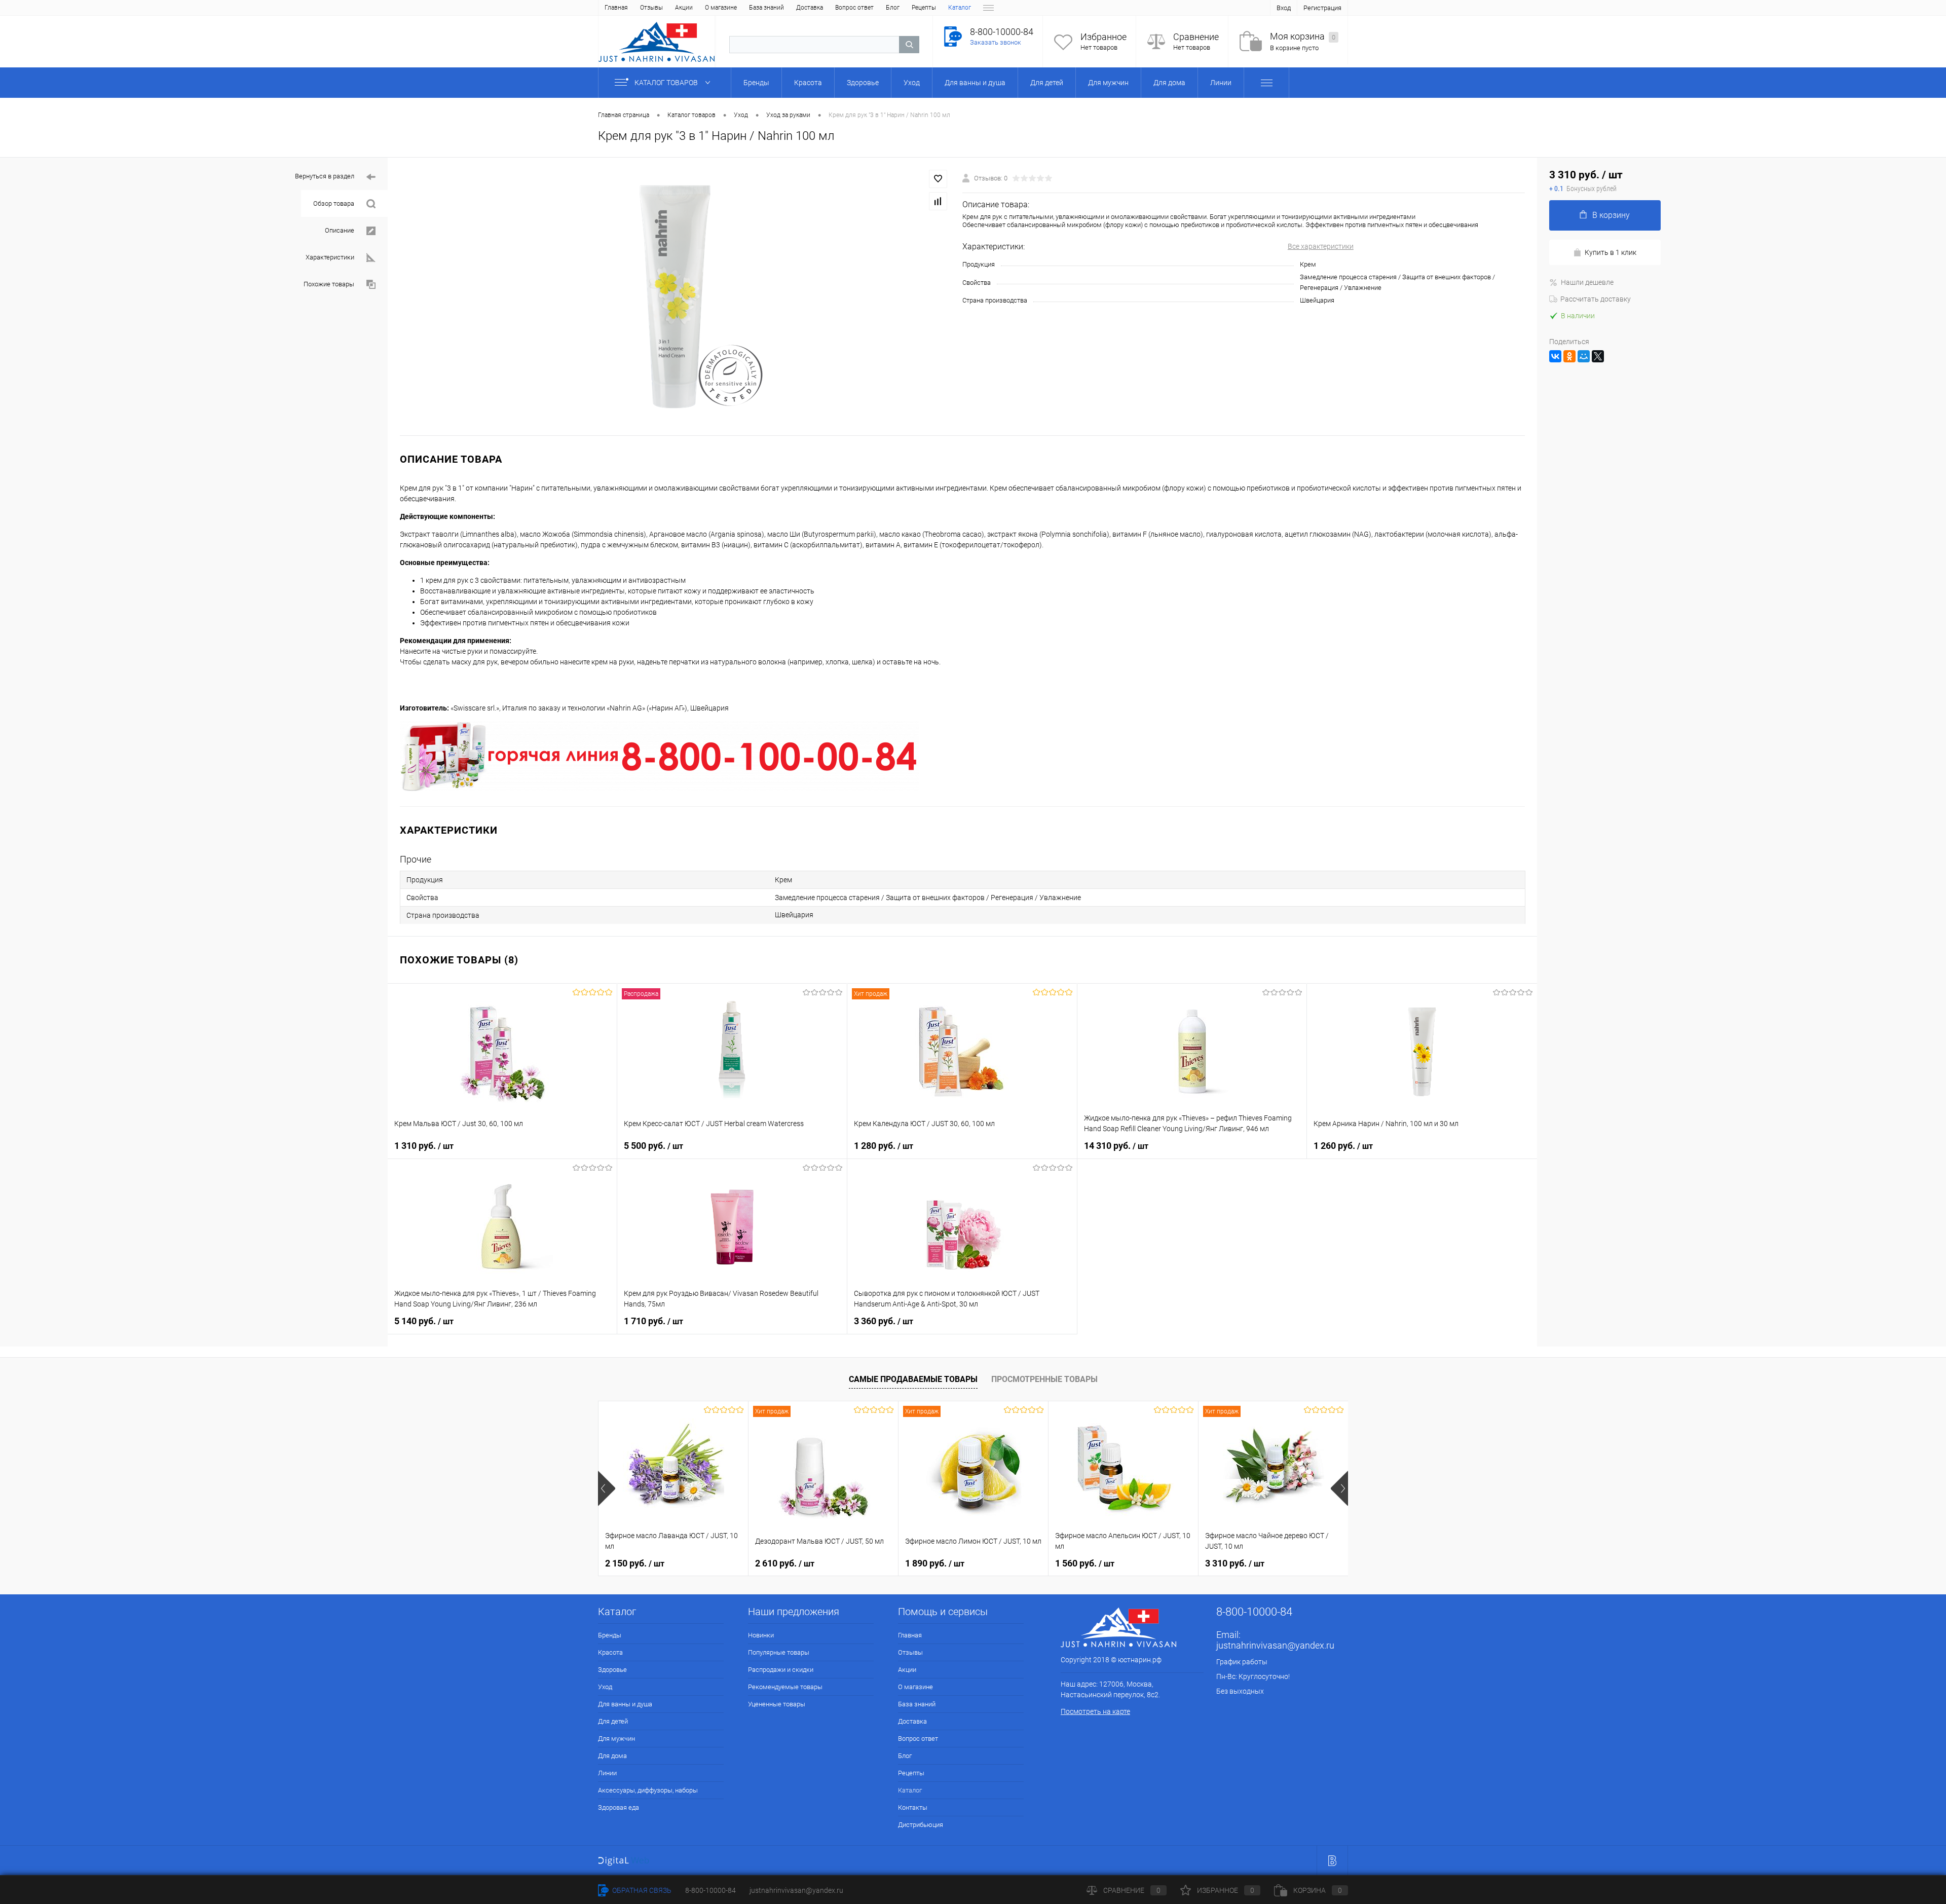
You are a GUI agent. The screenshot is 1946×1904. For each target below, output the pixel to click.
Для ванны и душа (625, 1704)
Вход (1284, 8)
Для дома (612, 1756)
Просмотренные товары (1044, 1379)
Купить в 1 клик (1611, 252)
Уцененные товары (777, 1704)
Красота (610, 1652)
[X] (1598, 356)
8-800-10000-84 (710, 1890)
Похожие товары (329, 284)
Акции (684, 8)
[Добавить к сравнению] (938, 201)
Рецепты (924, 8)
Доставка (810, 8)
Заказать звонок (996, 42)
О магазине (721, 8)
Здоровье (612, 1670)
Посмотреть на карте (1095, 1711)
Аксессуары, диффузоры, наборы (648, 1790)
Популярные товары (779, 1652)
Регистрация (1322, 8)
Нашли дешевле (1587, 282)
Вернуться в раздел (325, 176)
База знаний (766, 8)
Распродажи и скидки (781, 1670)
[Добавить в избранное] (938, 179)
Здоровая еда (619, 1807)
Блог (893, 8)
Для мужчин (616, 1739)
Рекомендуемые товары (785, 1687)
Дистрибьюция (921, 1825)
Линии (607, 1773)
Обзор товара (334, 203)
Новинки (761, 1635)
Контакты (913, 1807)
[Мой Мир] (1584, 356)
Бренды (610, 1635)
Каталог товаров (667, 83)
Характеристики (330, 257)
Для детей (613, 1721)
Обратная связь (641, 1890)
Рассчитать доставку (1596, 299)
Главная (616, 8)
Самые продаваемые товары (913, 1379)
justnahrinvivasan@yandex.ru (1275, 1645)
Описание (340, 230)
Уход (605, 1687)
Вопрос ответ (854, 8)
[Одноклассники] (1569, 356)
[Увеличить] (675, 296)
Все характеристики (1321, 246)
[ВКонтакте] (1555, 356)
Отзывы (651, 8)
